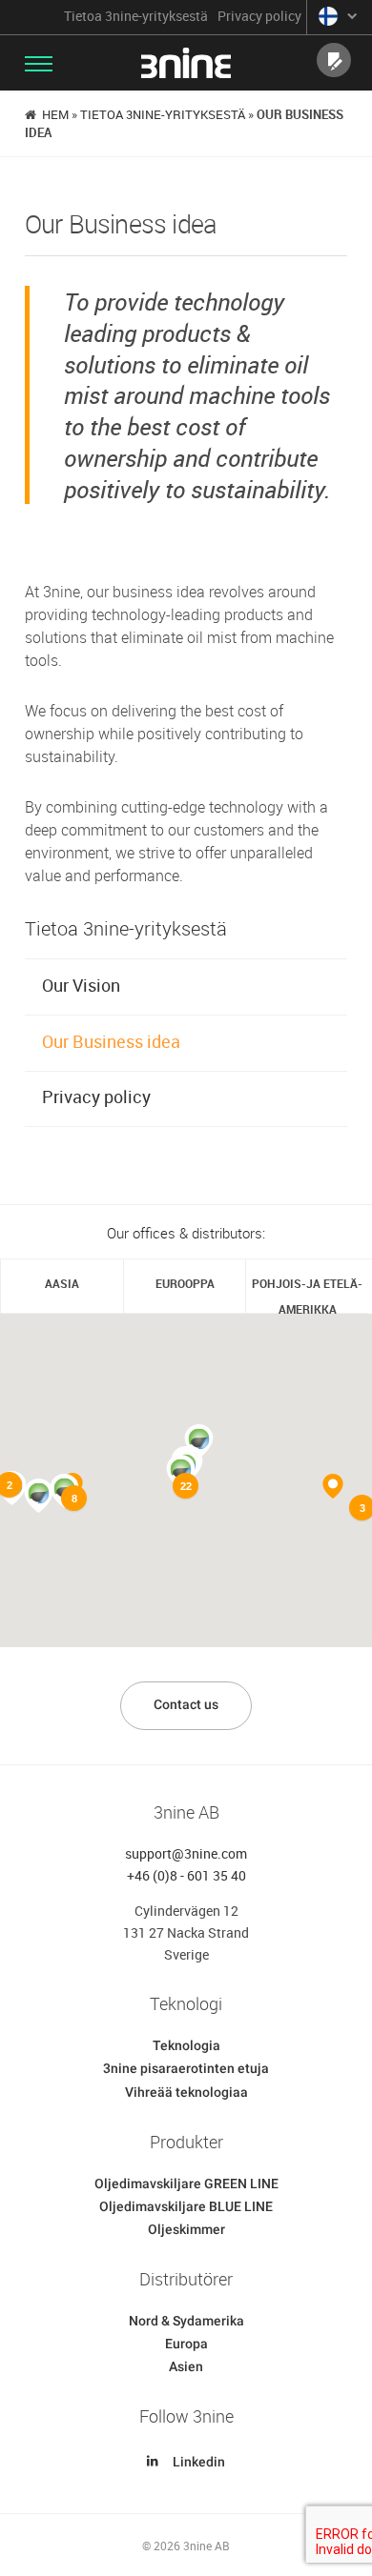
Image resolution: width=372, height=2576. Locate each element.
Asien (186, 2366)
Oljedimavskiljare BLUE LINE (186, 2206)
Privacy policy (259, 16)
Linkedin (199, 2462)
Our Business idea (111, 1041)
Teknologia (186, 2045)
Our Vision (81, 985)
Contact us (186, 1704)
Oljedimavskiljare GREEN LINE (186, 2184)
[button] (39, 1496)
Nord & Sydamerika (186, 2321)
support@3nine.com (186, 1853)
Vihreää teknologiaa (186, 2092)
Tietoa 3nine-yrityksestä (136, 16)
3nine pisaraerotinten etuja (186, 2068)
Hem (55, 114)
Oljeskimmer (186, 2229)
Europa (186, 2344)
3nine (186, 63)
